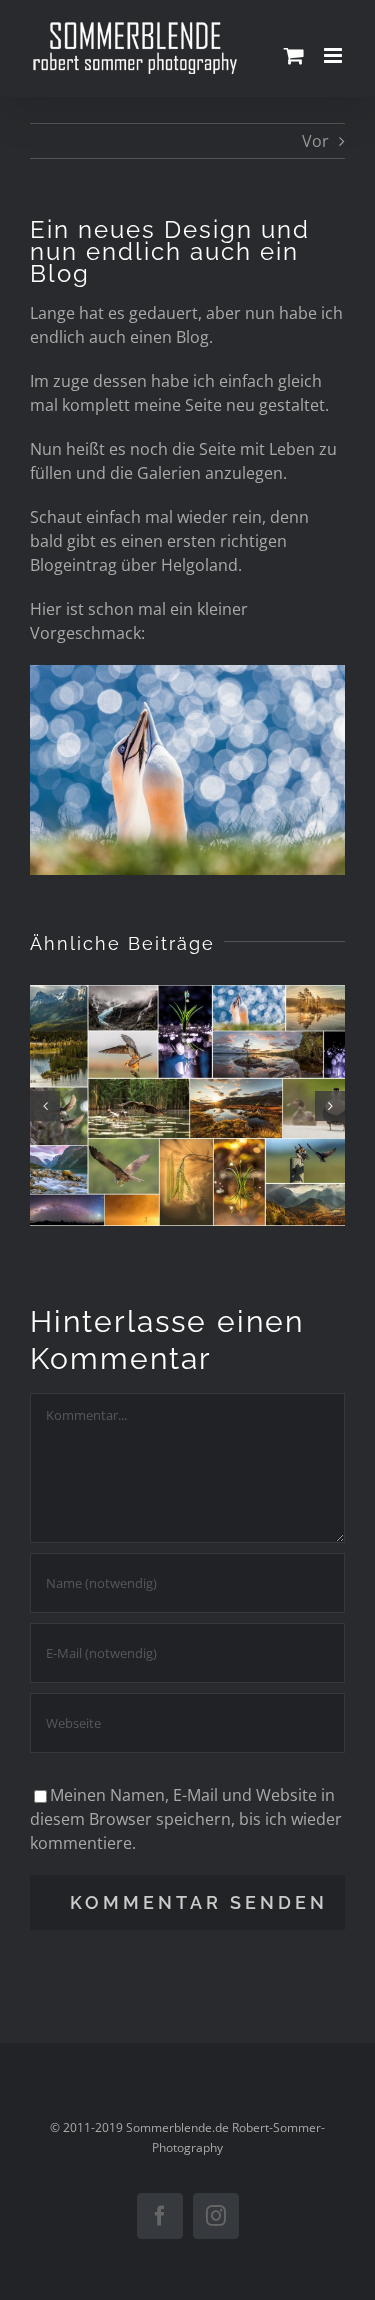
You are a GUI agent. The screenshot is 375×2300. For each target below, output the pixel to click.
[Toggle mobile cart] (294, 55)
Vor (315, 141)
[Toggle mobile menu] (334, 55)
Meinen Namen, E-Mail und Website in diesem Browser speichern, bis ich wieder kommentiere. (186, 1819)
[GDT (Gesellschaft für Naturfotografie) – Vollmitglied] (187, 1105)
